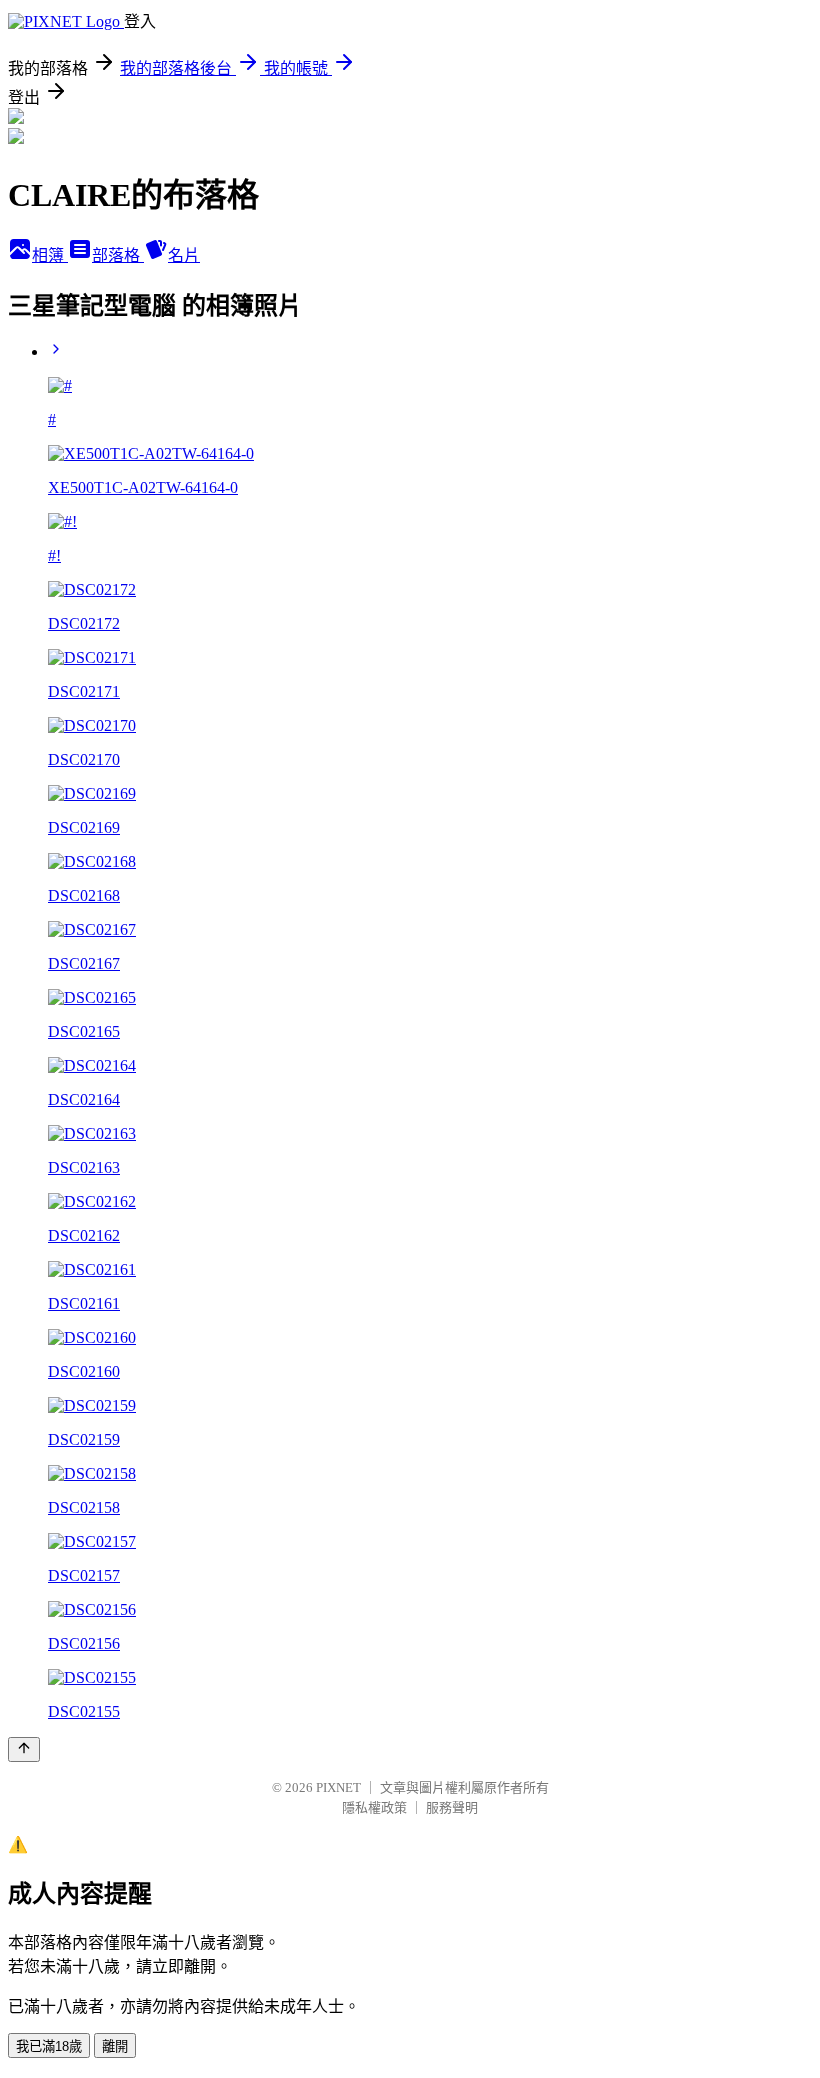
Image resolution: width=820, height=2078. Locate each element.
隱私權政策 (374, 1807)
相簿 (50, 255)
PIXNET (338, 1787)
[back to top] (24, 1749)
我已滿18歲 (49, 2046)
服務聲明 (452, 1807)
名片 (184, 255)
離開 (115, 2046)
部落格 (118, 255)
